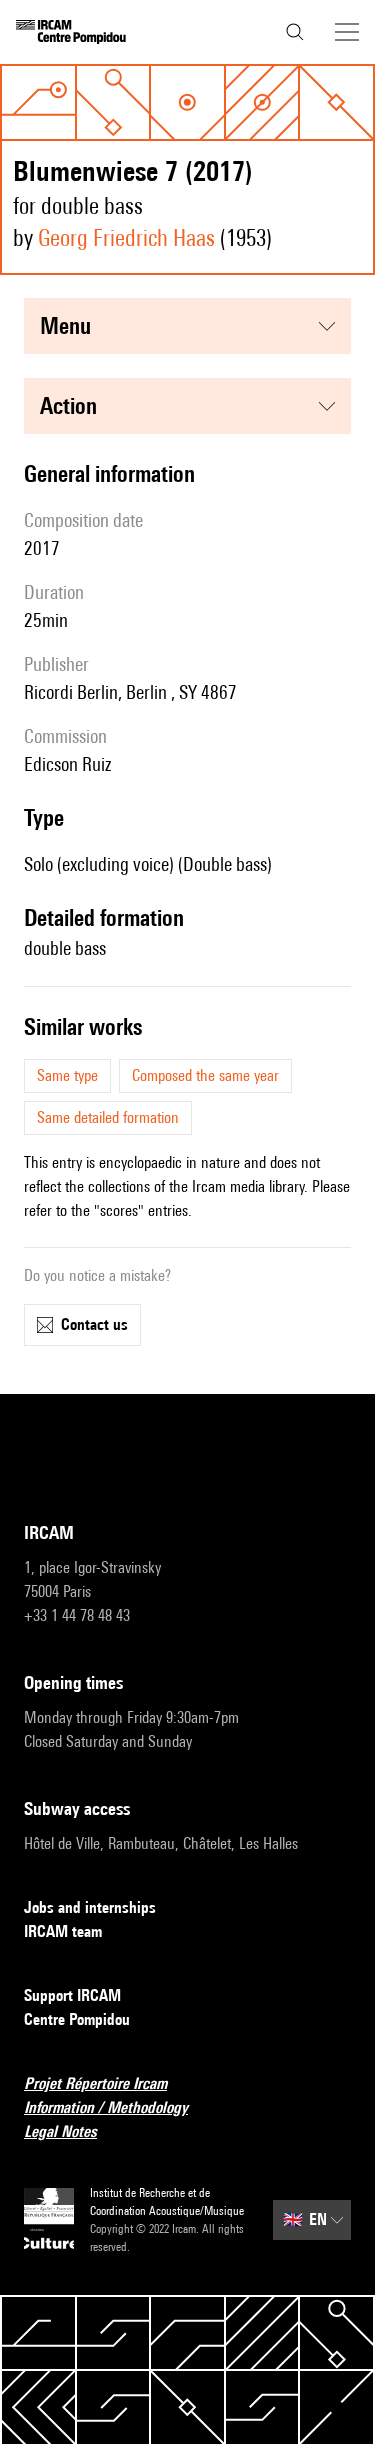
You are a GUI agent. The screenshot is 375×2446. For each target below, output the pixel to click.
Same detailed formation (108, 1117)
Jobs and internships (90, 1907)
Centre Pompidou (77, 2019)
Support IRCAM (72, 1995)
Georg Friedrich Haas (126, 237)
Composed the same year (205, 1075)
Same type (67, 1075)
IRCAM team (63, 1931)
